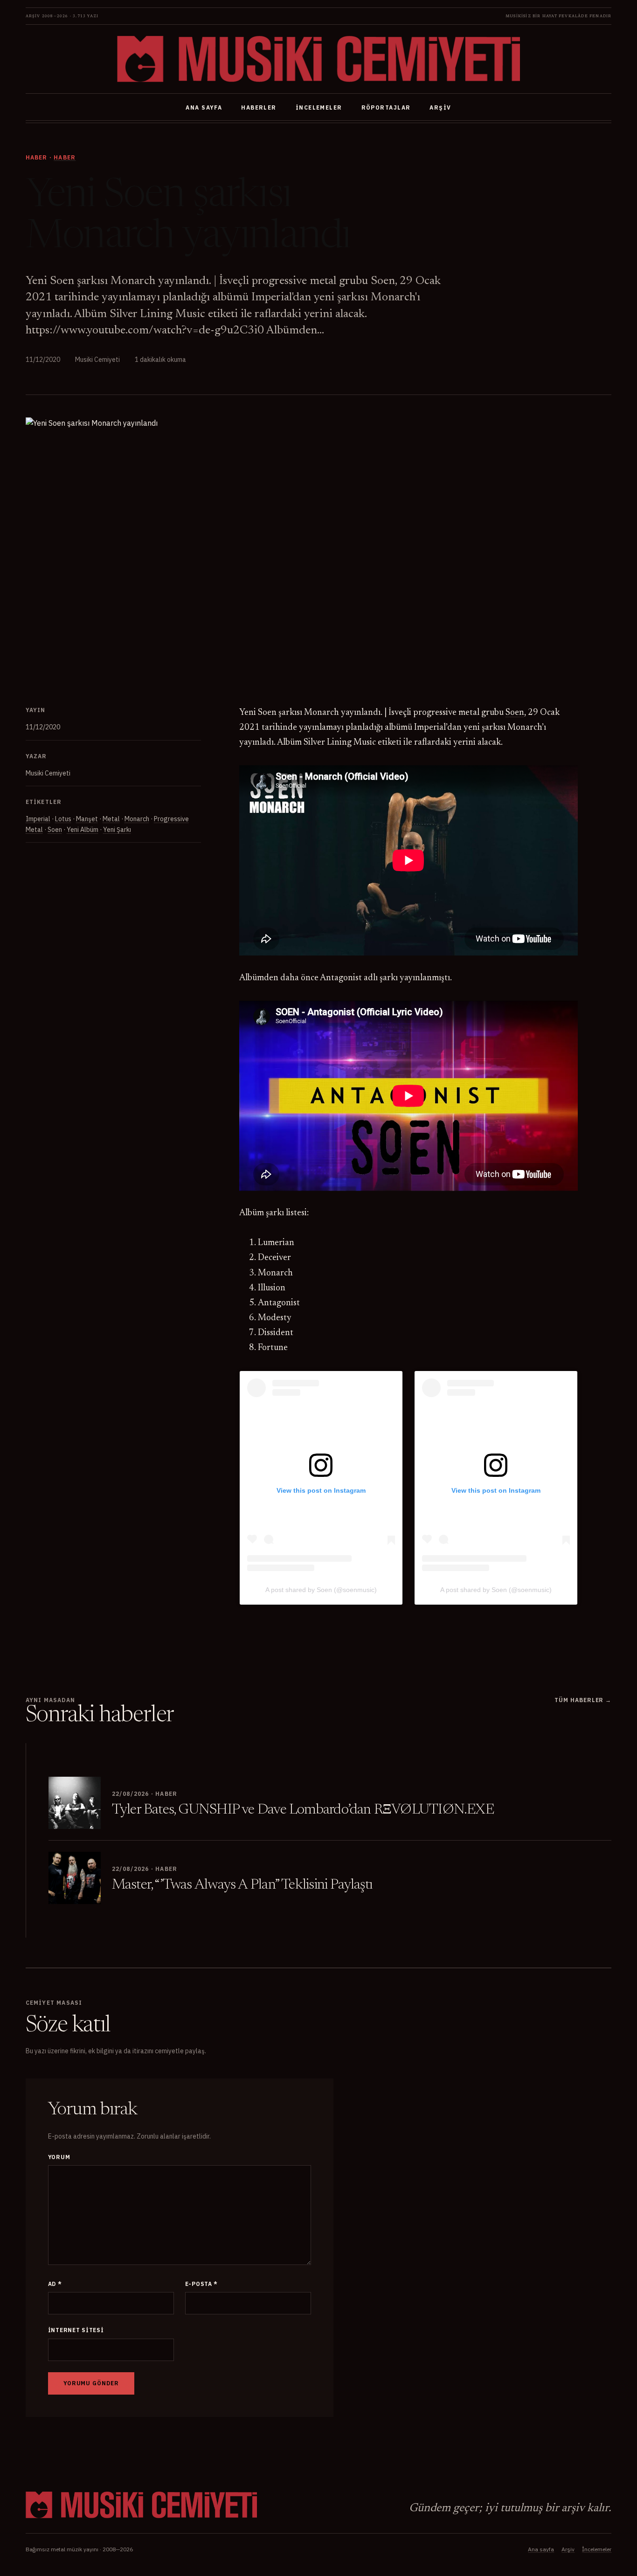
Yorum (59, 2157)
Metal (111, 819)
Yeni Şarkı (117, 830)
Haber (65, 157)
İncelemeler (319, 107)
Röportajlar (386, 107)
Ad (55, 2284)
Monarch (137, 819)
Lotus (63, 819)
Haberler (259, 107)
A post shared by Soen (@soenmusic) (321, 1590)
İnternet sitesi (76, 2330)
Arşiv (440, 107)
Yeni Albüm (83, 830)
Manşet (87, 819)
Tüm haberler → (583, 1700)
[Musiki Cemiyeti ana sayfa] (318, 59)
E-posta (202, 2284)
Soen (55, 830)
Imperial (38, 819)
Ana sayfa (204, 107)
